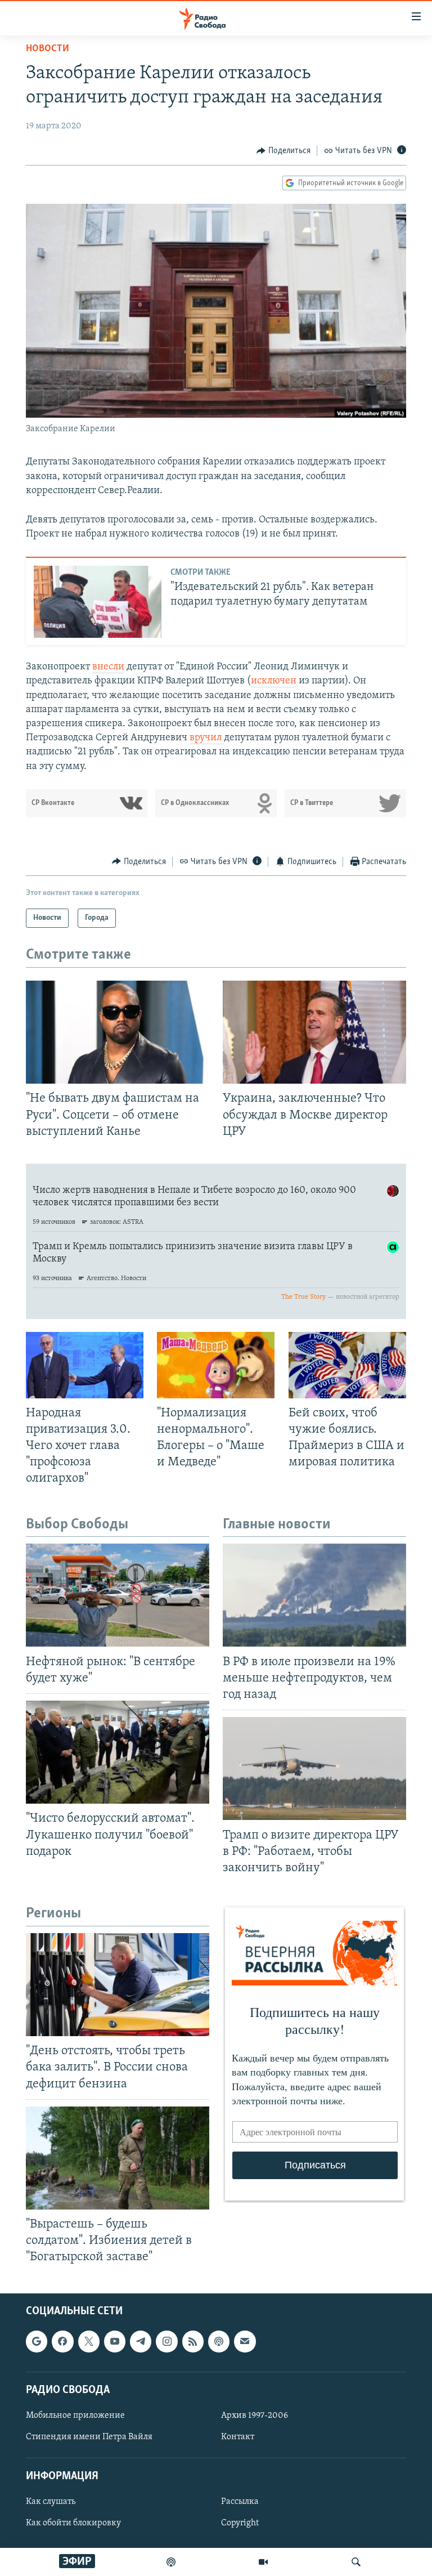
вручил (207, 738)
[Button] (283, 151)
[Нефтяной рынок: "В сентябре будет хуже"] (118, 1595)
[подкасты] (171, 2562)
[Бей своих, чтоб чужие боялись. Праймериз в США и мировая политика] (347, 1365)
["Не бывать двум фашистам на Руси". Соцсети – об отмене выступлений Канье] (118, 1032)
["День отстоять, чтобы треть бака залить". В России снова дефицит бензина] (118, 1985)
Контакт (238, 2437)
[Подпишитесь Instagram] (166, 2342)
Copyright (240, 2524)
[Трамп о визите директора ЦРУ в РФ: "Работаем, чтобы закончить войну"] (314, 1768)
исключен (274, 681)
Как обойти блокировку (73, 2524)
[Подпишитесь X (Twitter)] (89, 2342)
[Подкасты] (219, 2342)
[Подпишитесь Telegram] (141, 2342)
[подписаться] (245, 2342)
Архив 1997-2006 (255, 2416)
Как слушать (51, 2502)
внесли (108, 667)
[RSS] (193, 2342)
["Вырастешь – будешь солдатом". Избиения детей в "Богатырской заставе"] (118, 2158)
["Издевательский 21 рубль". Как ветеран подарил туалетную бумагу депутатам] (98, 602)
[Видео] (263, 2562)
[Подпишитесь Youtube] (115, 2342)
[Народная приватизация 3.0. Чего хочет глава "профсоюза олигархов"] (85, 1365)
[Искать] (356, 2562)
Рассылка (240, 2502)
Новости (48, 49)
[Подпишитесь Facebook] (62, 2342)
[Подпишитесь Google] (37, 2342)
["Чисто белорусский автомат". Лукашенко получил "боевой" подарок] (118, 1752)
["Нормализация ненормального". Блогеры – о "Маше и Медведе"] (216, 1365)
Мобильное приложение (75, 2416)
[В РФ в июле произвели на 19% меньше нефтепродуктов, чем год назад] (314, 1595)
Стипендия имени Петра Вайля (89, 2437)
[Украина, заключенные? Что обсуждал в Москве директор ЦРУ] (314, 1032)
